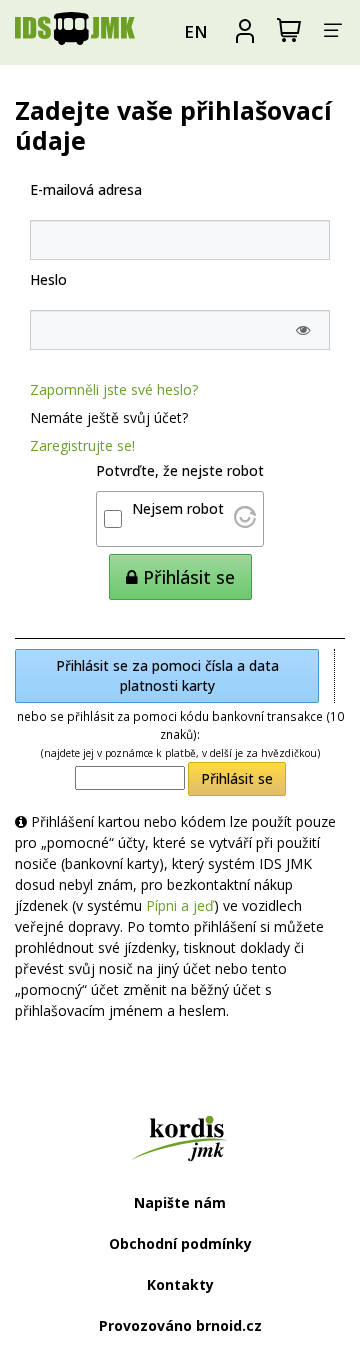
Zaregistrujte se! (82, 445)
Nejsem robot (178, 508)
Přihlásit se (237, 778)
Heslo (48, 279)
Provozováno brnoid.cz (180, 1325)
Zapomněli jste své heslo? (114, 389)
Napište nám (180, 1202)
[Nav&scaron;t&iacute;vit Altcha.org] (245, 522)
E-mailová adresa (86, 189)
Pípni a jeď (180, 905)
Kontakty (180, 1284)
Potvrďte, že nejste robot (180, 470)
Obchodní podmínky (180, 1243)
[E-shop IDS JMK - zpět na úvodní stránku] (75, 32)
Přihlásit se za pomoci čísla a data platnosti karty (167, 675)
